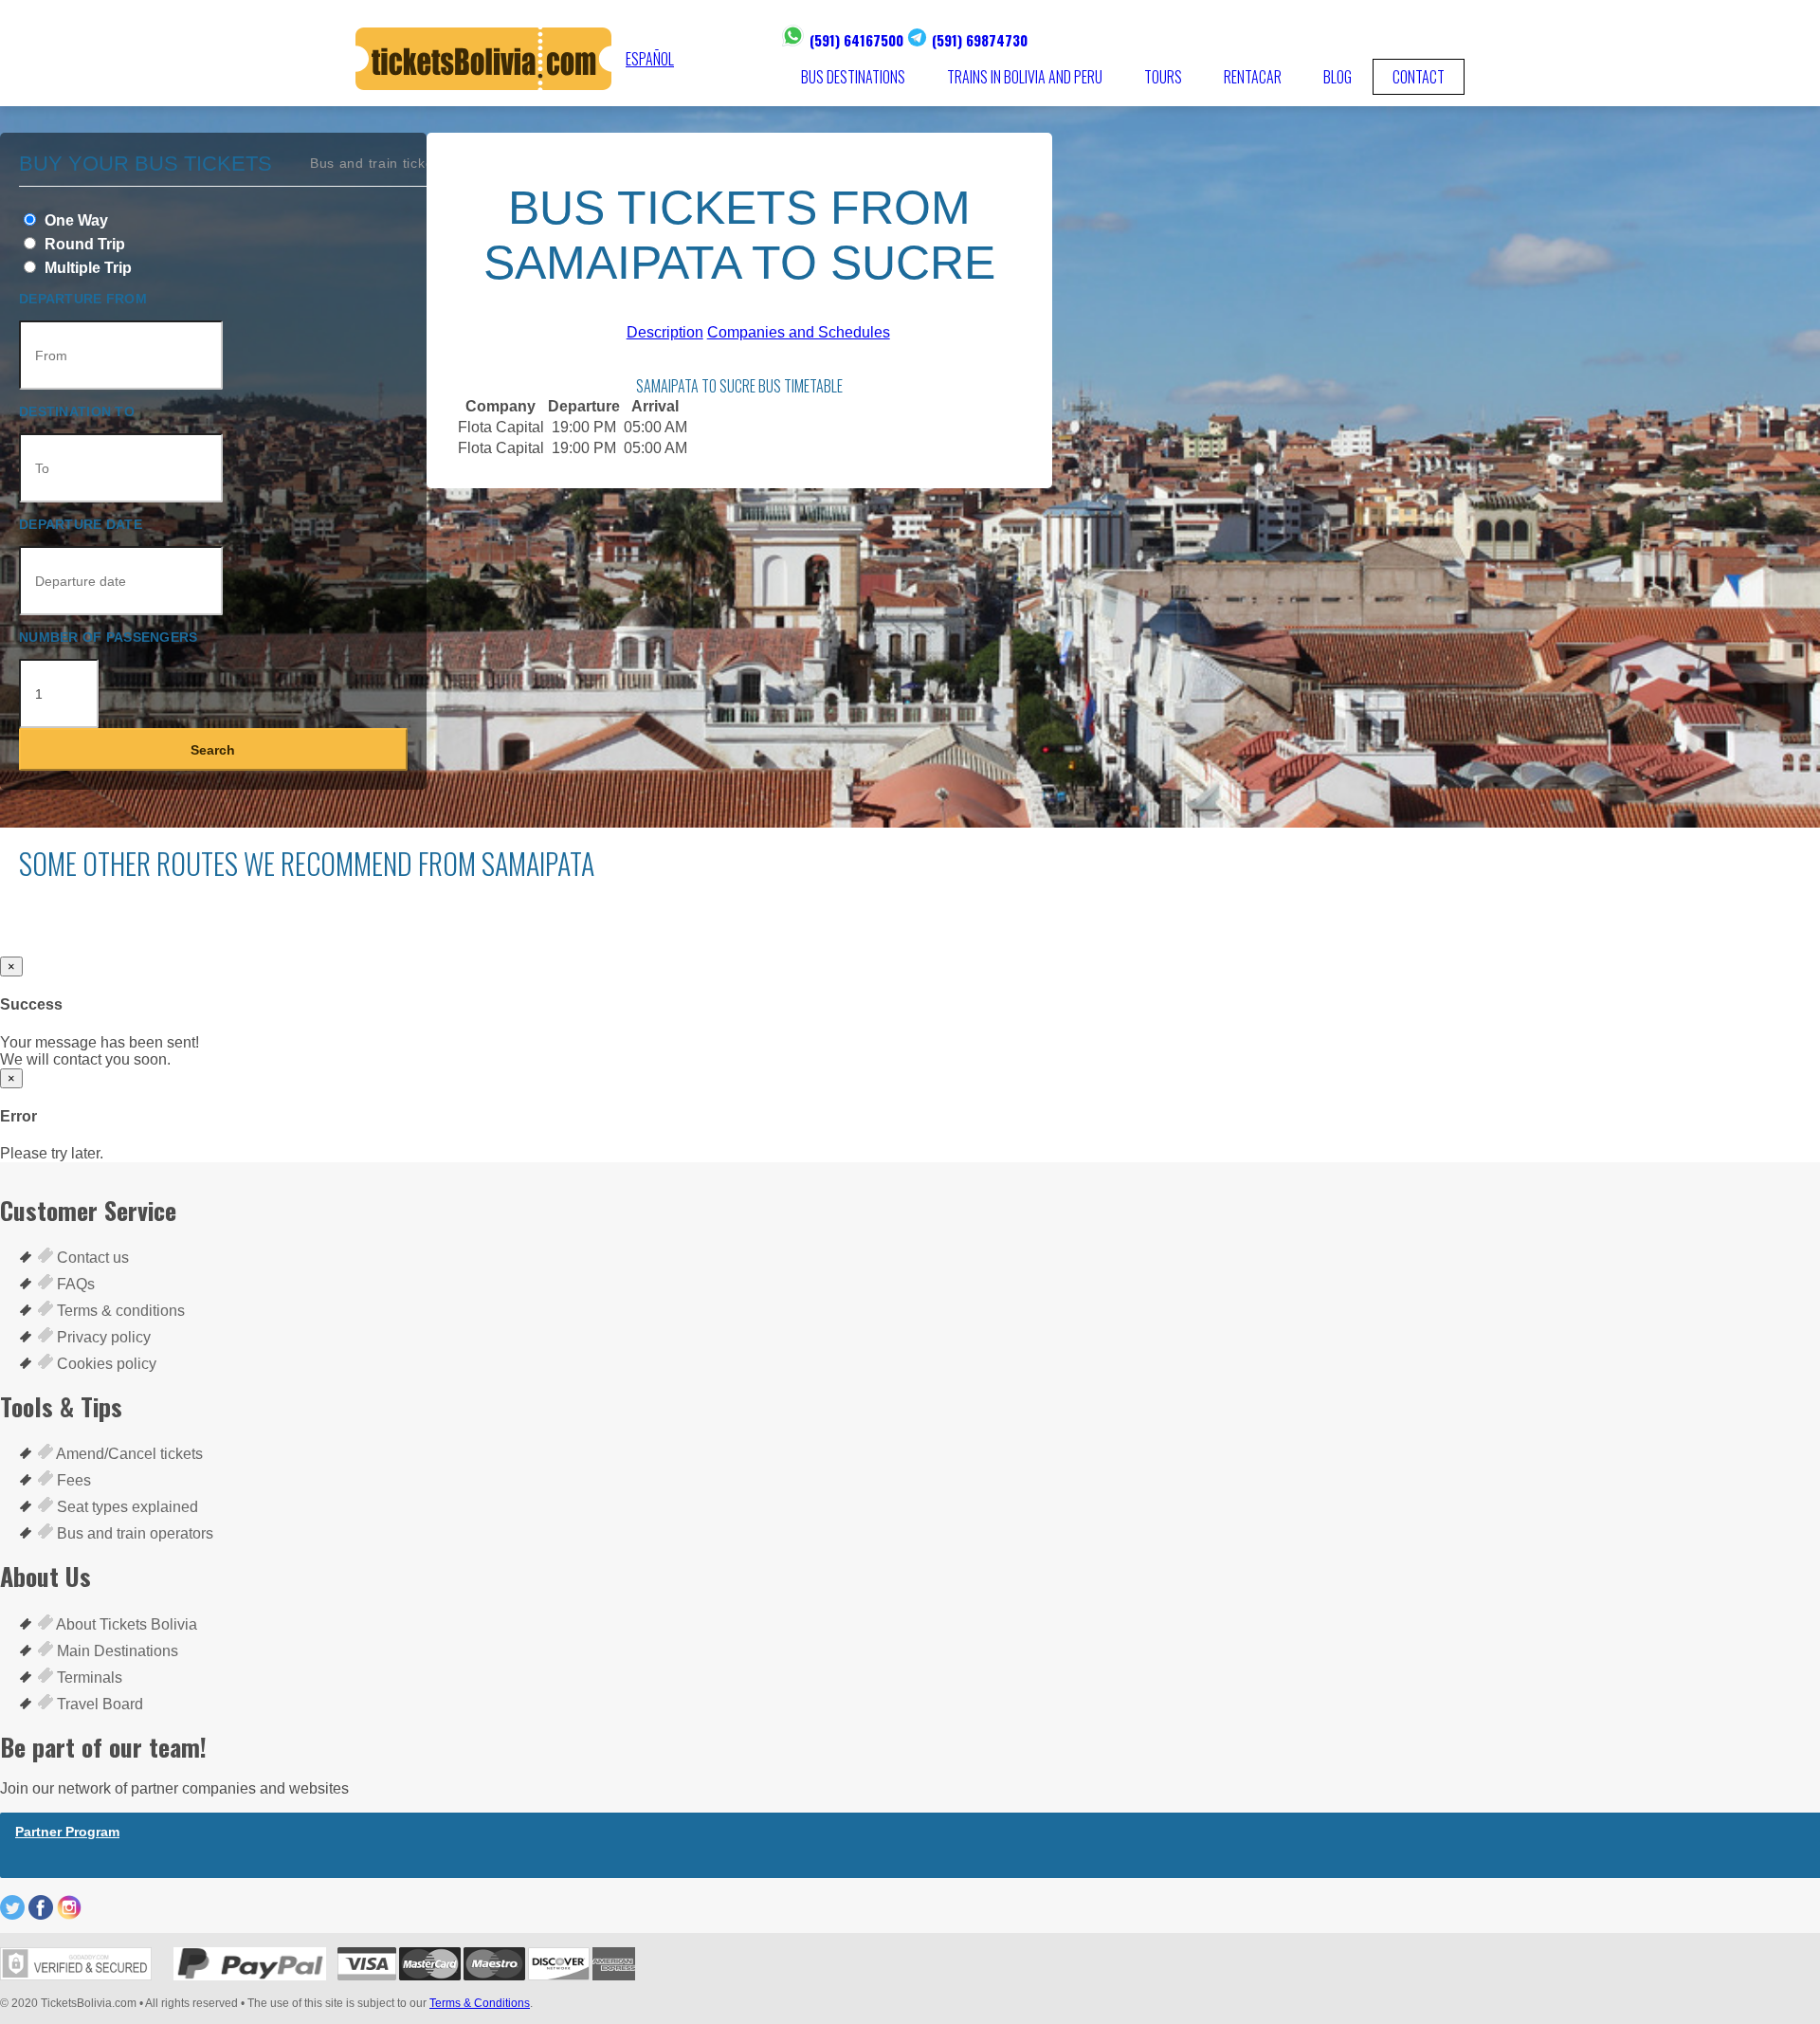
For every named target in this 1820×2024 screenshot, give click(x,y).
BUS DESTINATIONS (853, 77)
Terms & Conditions (480, 2003)
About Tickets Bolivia (125, 1624)
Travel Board (98, 1704)
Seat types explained (126, 1507)
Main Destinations (116, 1651)
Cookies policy (105, 1364)
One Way (74, 220)
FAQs (74, 1284)
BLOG (1338, 77)
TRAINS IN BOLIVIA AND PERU (1025, 77)
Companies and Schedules (799, 332)
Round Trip (83, 244)
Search (213, 750)
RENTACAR (1253, 77)
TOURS (1163, 77)
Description (665, 332)
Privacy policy (102, 1337)
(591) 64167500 (856, 40)
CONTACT (1419, 77)
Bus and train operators (133, 1533)
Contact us (91, 1258)
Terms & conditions (119, 1311)
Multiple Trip (86, 268)
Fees (72, 1480)
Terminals (88, 1678)
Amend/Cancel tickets (128, 1454)
